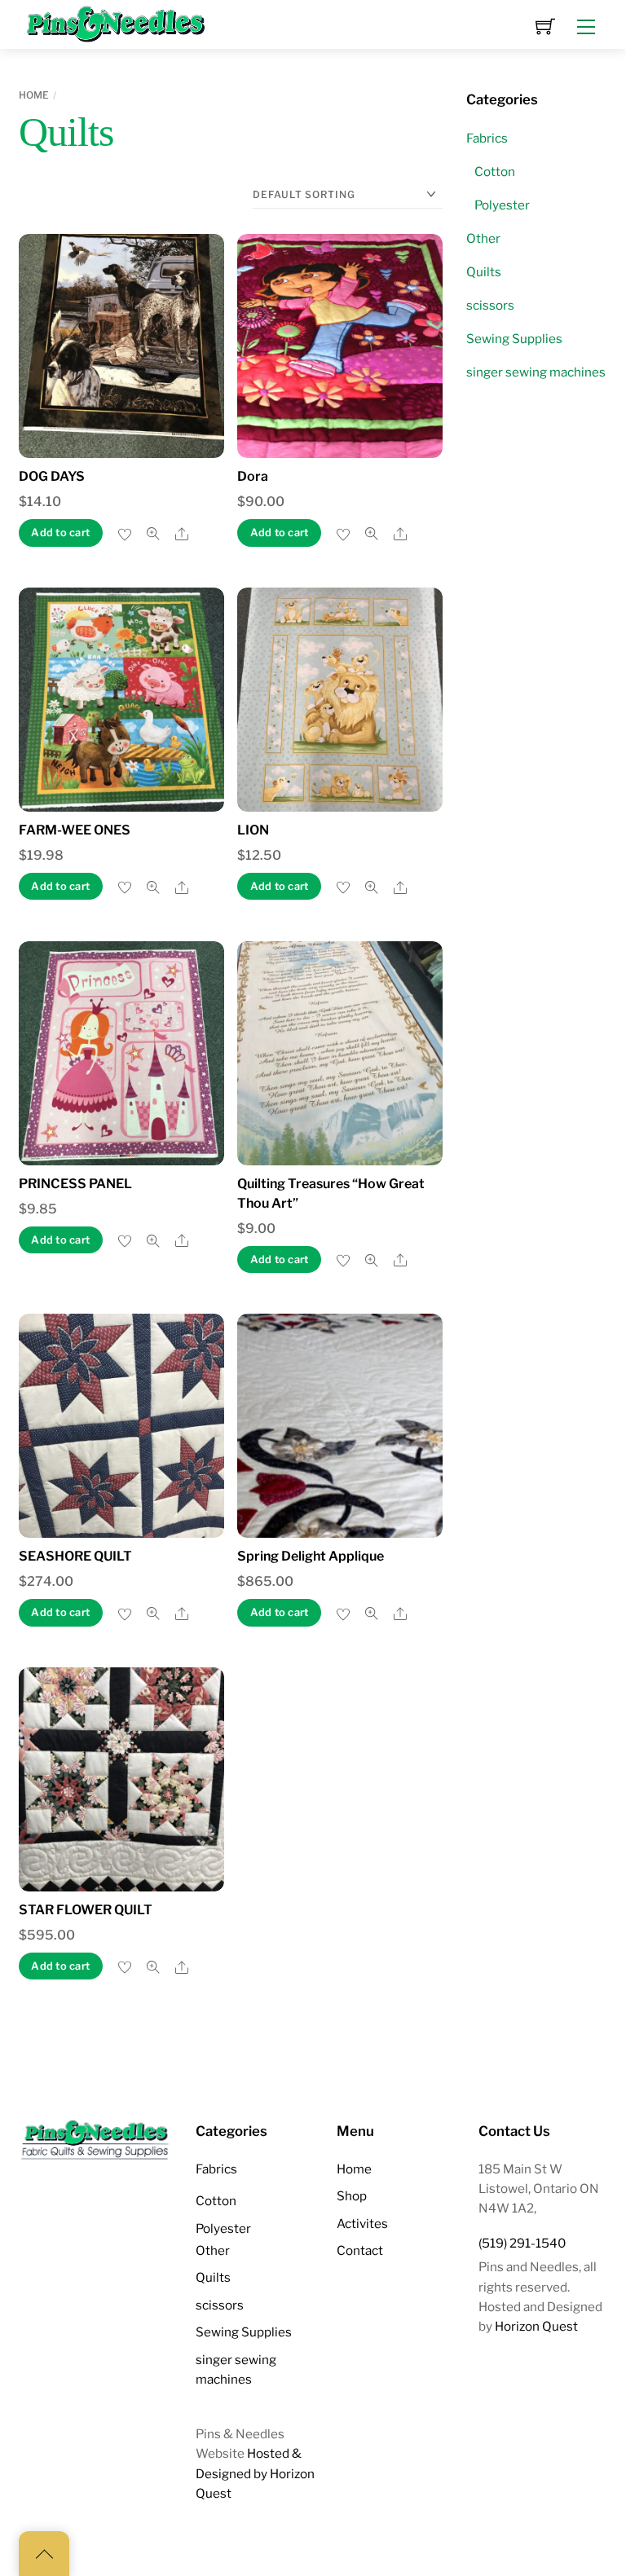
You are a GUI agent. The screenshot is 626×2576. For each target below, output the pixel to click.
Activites (362, 2224)
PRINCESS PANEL (75, 1184)
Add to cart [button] (60, 533)
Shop (352, 2196)
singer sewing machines (536, 372)
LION (253, 830)
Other (483, 238)
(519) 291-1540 (522, 2243)
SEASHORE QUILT (75, 1556)
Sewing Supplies (514, 339)
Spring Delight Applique (311, 1556)
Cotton (495, 172)
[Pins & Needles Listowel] (117, 23)
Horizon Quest (536, 2326)
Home (34, 95)
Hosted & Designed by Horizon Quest (255, 2473)
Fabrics (487, 138)
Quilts (484, 272)
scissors (490, 305)
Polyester (502, 205)
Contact (360, 2250)
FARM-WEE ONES (75, 830)
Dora (253, 476)
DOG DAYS (52, 476)
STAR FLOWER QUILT (86, 1910)
